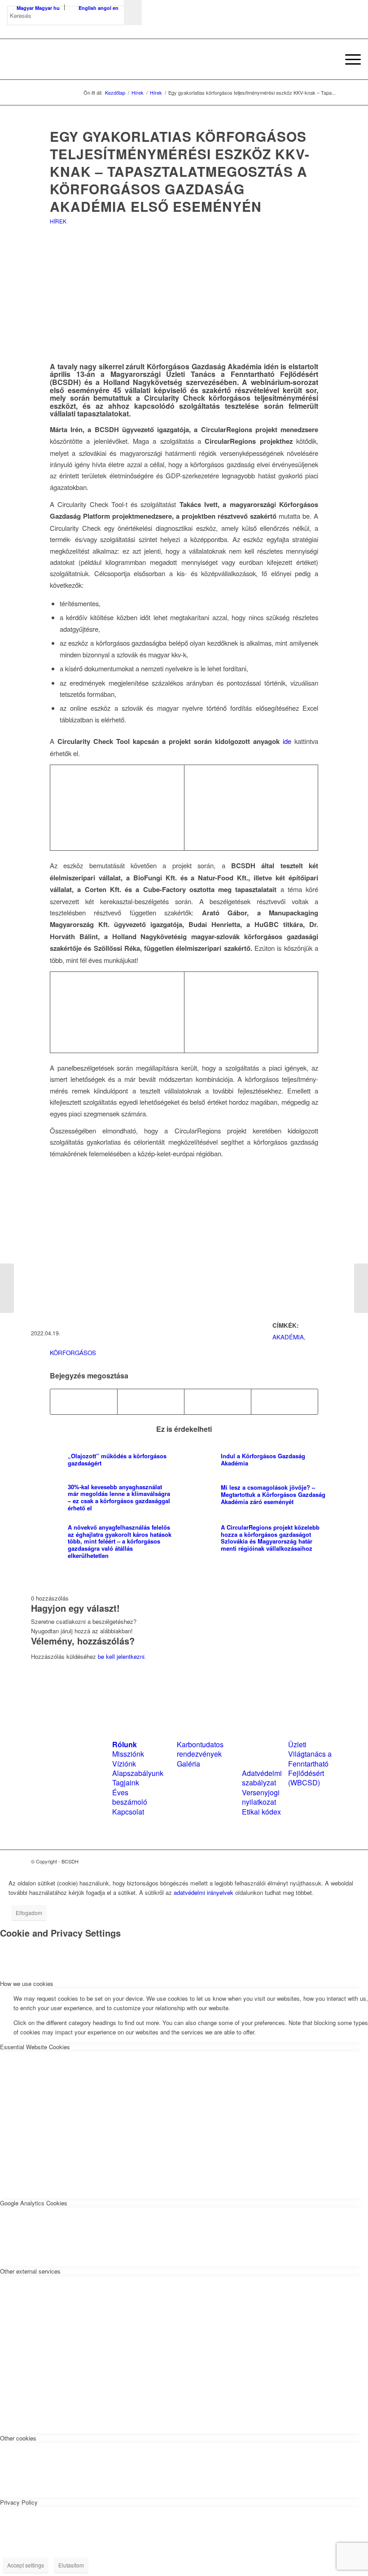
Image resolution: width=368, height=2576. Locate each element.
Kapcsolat (128, 1812)
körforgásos (73, 1353)
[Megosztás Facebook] (84, 1402)
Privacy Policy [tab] (19, 2502)
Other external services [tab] (30, 2271)
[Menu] (348, 59)
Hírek (58, 221)
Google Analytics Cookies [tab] (34, 2203)
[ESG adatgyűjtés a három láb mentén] (7, 1288)
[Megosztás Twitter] (151, 1402)
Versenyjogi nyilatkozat (261, 1797)
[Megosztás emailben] (285, 1402)
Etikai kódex (261, 1812)
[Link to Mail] (330, 1861)
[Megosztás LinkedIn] (218, 1402)
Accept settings (26, 2565)
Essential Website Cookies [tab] (35, 2047)
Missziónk (128, 1754)
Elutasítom (71, 2565)
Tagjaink (126, 1782)
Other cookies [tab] (18, 2438)
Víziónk (124, 1764)
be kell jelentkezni (121, 1656)
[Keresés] (327, 59)
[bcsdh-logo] (74, 59)
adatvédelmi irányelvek (204, 1892)
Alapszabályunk (138, 1773)
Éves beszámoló (130, 1797)
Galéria (188, 1764)
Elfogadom (29, 1913)
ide (285, 741)
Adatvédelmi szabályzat (262, 1778)
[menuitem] (327, 59)
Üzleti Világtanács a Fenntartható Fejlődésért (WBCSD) (310, 1764)
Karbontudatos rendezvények (200, 1749)
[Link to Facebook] (303, 1861)
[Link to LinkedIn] (317, 1861)
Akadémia (288, 1337)
